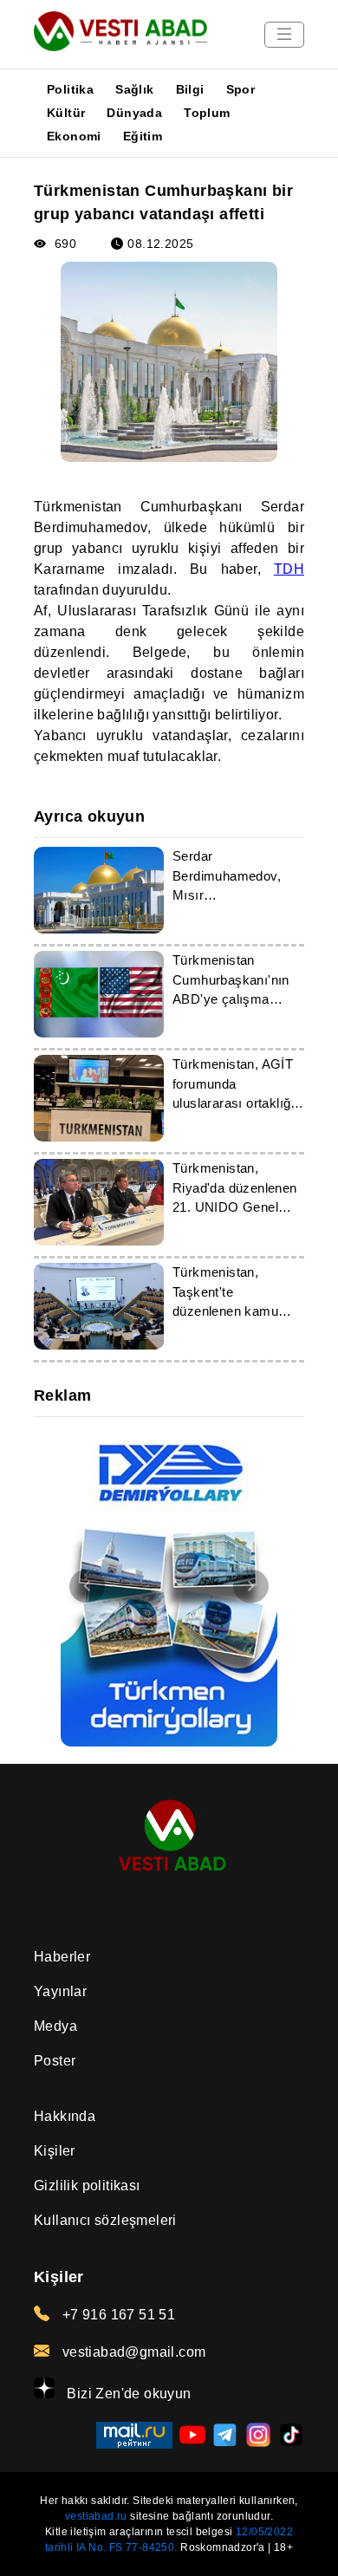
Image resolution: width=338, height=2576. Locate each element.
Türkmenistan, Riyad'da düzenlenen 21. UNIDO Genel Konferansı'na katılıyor (235, 1207)
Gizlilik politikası (87, 2186)
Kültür (66, 113)
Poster (55, 2061)
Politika (70, 89)
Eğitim (143, 136)
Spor (241, 89)
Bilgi (190, 89)
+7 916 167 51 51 (117, 2315)
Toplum (207, 113)
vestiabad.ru (96, 2516)
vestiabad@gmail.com (132, 2352)
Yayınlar (60, 1991)
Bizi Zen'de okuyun (127, 2394)
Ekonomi (74, 136)
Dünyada (134, 113)
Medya (55, 2026)
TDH (289, 569)
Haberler (62, 1957)
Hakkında (65, 2116)
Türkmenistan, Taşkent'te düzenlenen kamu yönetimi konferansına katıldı (231, 1311)
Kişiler (55, 2151)
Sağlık (134, 89)
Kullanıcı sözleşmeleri (105, 2220)
